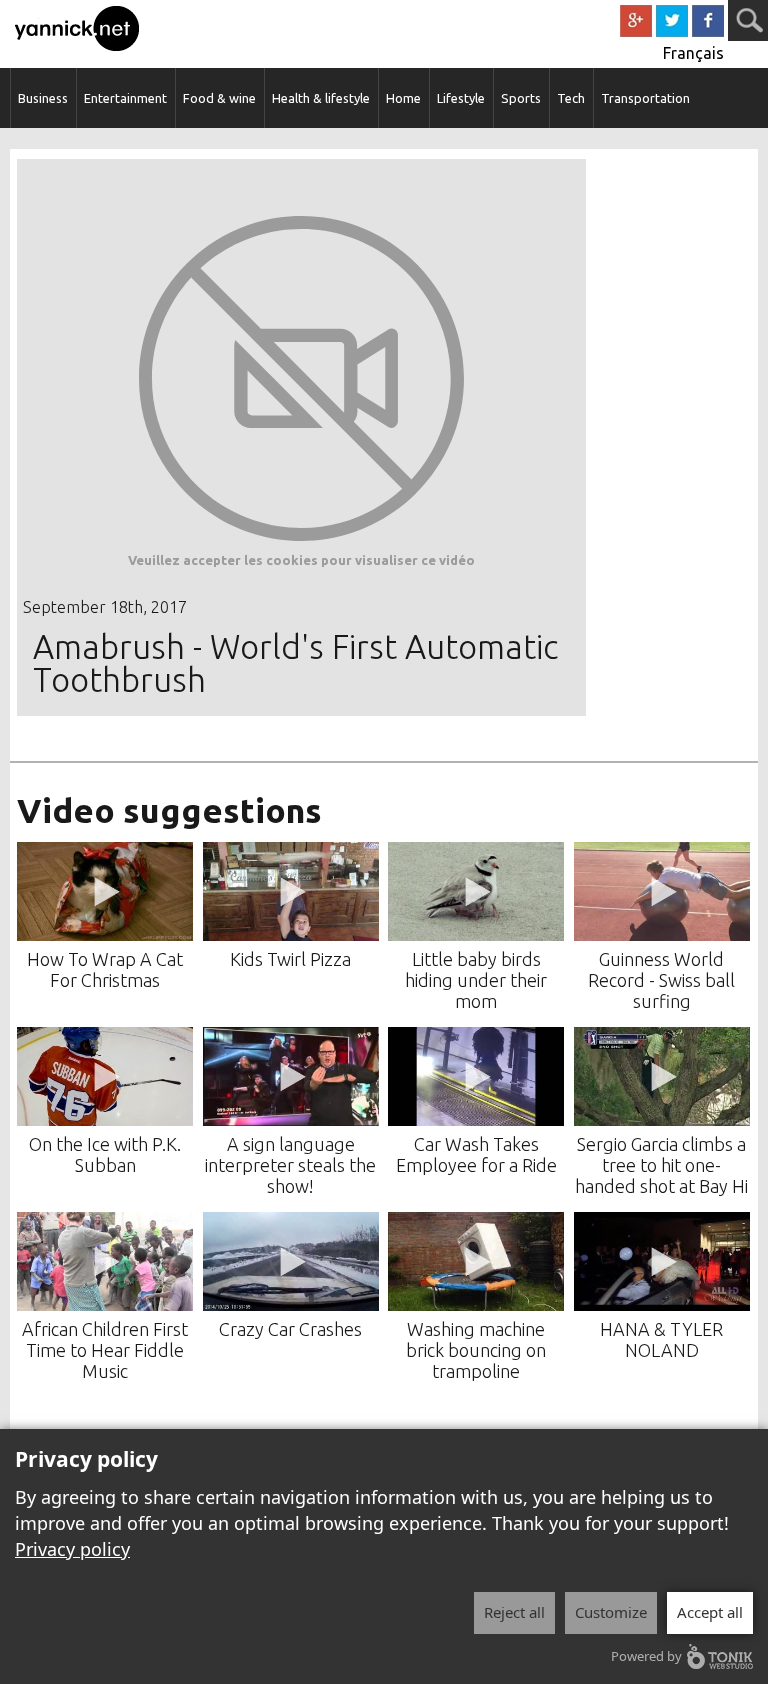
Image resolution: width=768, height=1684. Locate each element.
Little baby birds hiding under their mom (476, 980)
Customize (611, 1612)
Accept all (710, 1612)
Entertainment (125, 98)
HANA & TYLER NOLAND (661, 1339)
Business (43, 98)
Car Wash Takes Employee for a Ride (476, 1154)
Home (403, 98)
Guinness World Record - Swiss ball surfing (661, 980)
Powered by (646, 1656)
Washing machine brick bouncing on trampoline (476, 1350)
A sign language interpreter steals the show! (290, 1165)
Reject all (514, 1612)
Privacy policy (72, 1549)
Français (693, 53)
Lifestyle (461, 98)
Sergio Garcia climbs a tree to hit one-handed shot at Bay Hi (661, 1165)
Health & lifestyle (321, 98)
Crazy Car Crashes (290, 1329)
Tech (571, 98)
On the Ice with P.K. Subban (105, 1154)
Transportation (645, 98)
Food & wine (219, 98)
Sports (521, 98)
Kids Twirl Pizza (290, 959)
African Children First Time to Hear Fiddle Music (105, 1350)
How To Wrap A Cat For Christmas (105, 969)
